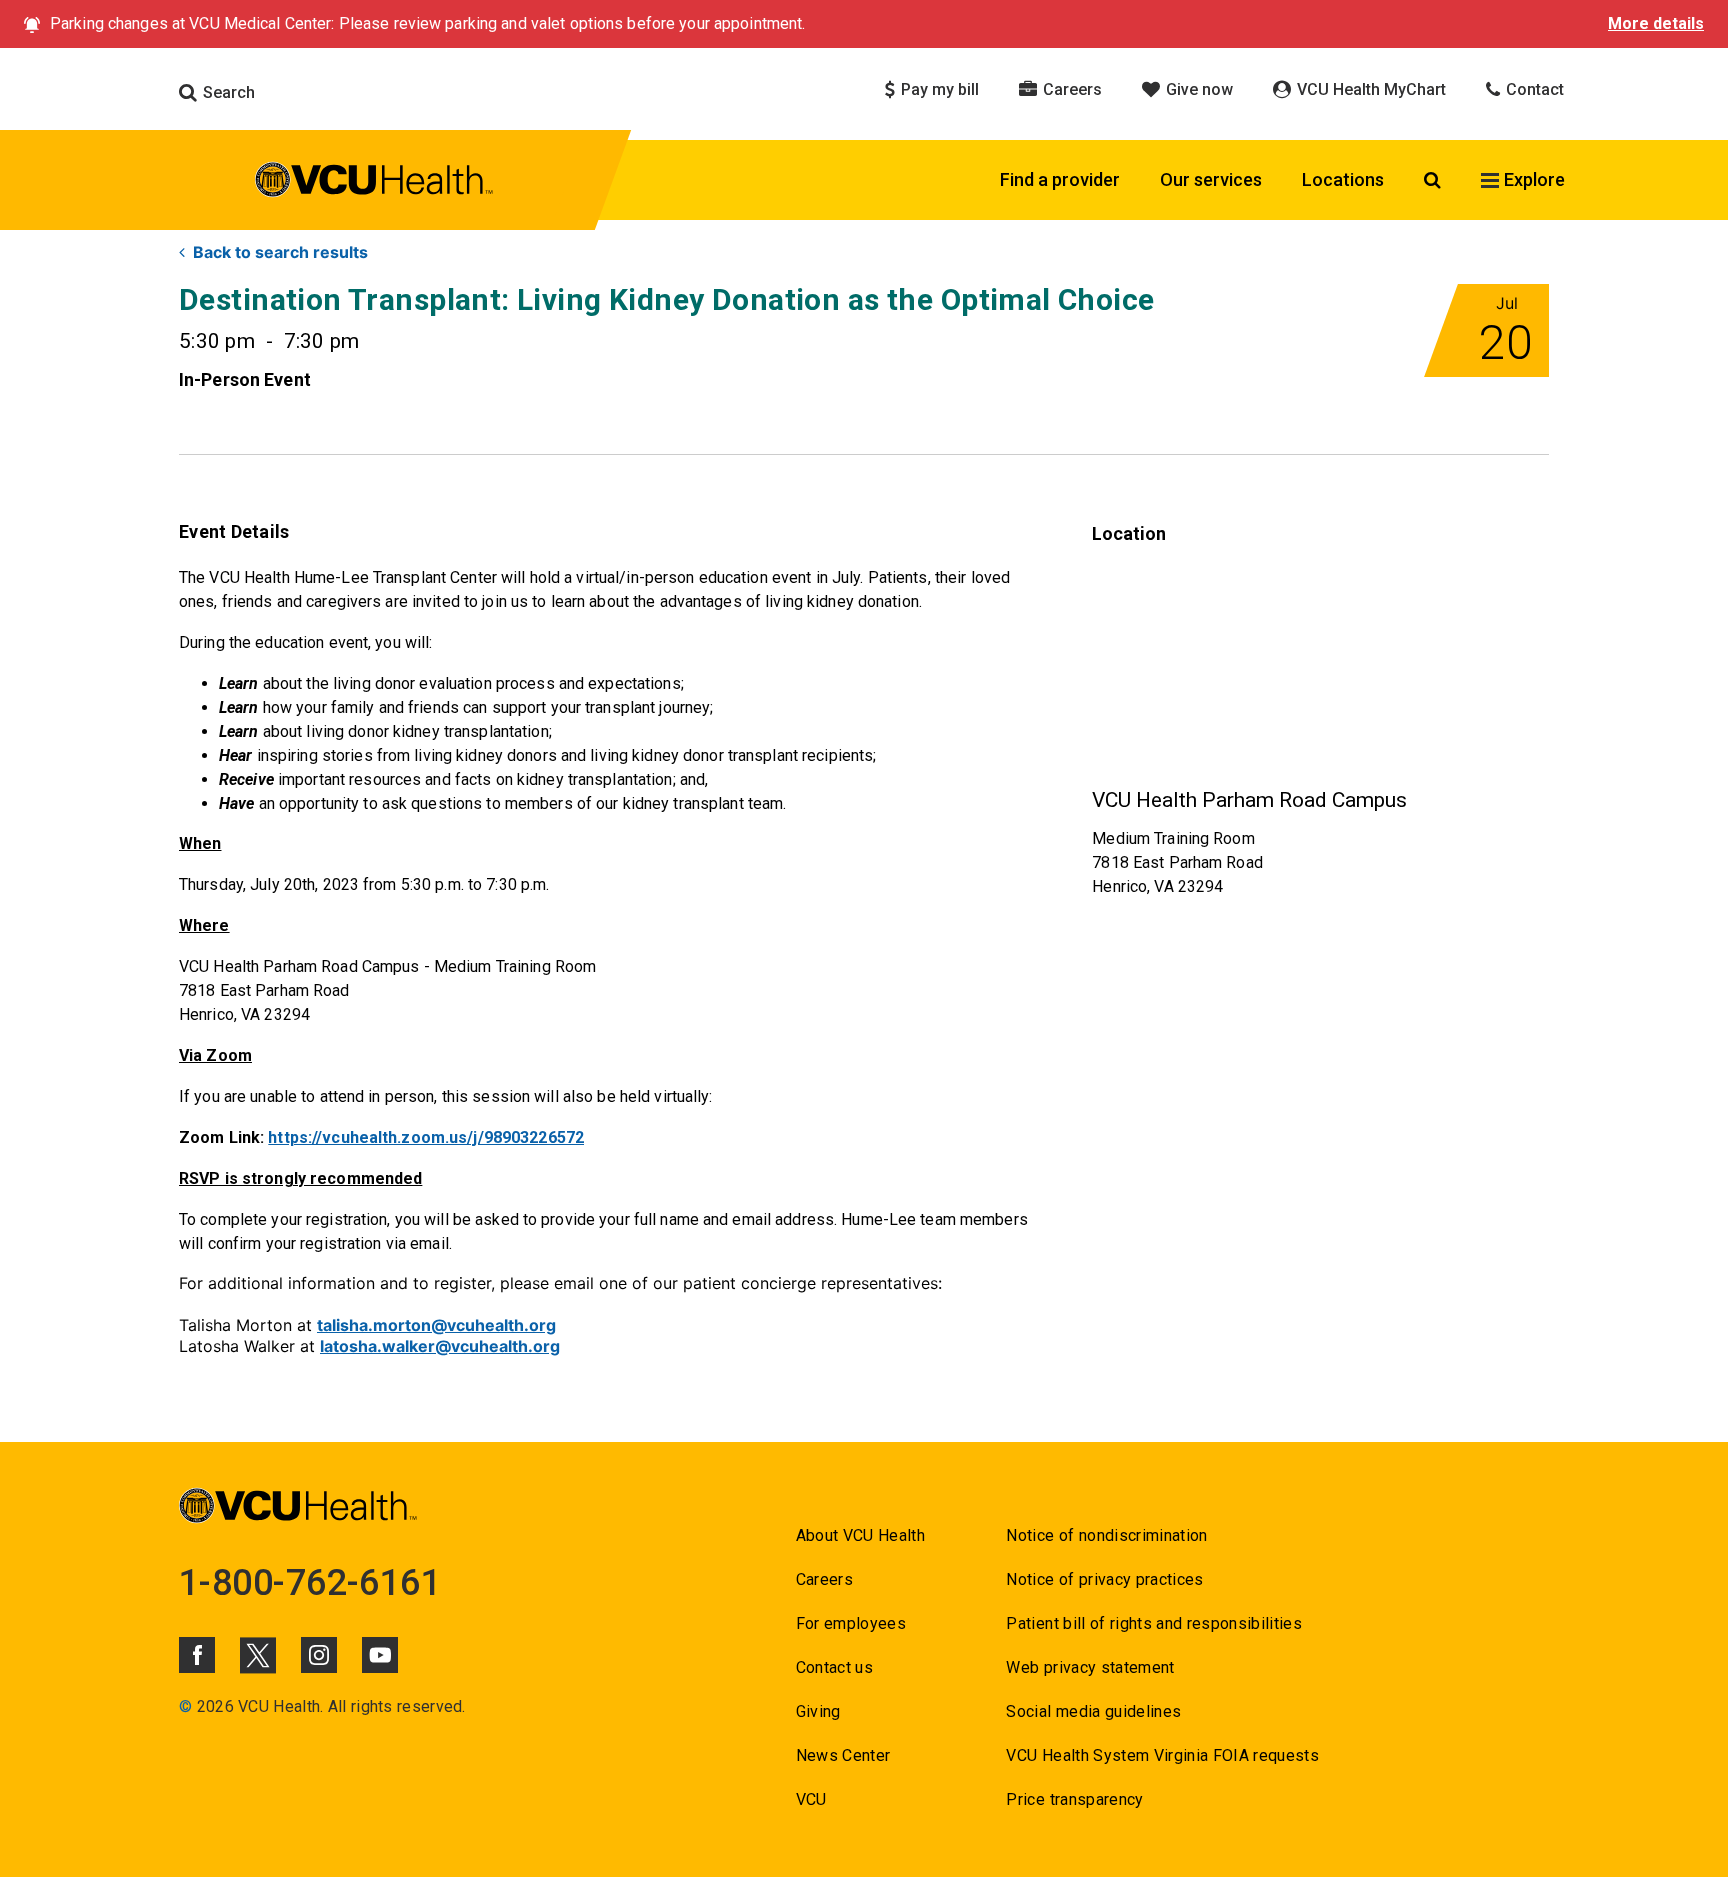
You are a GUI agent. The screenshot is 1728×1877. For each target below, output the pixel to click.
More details (1656, 23)
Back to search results (280, 252)
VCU (811, 1799)
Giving (818, 1711)
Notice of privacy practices (1104, 1579)
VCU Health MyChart (1369, 89)
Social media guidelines (1093, 1711)
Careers (1070, 89)
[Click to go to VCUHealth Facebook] (197, 1655)
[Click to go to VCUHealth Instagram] (319, 1655)
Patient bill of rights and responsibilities (1154, 1623)
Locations (1343, 179)
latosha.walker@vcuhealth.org (440, 1346)
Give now (1197, 89)
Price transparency (1074, 1799)
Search (227, 92)
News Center (843, 1755)
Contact (1533, 89)
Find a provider (1060, 179)
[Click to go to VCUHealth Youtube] (380, 1655)
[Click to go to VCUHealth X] (258, 1655)
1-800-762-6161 (310, 1583)
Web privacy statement (1090, 1667)
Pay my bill (938, 89)
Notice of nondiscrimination (1106, 1535)
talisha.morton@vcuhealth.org (436, 1325)
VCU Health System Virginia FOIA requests (1162, 1755)
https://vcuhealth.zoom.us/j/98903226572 (426, 1137)
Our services (1211, 179)
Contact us (834, 1667)
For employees (851, 1623)
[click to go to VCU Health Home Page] (374, 183)
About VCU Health (860, 1535)
